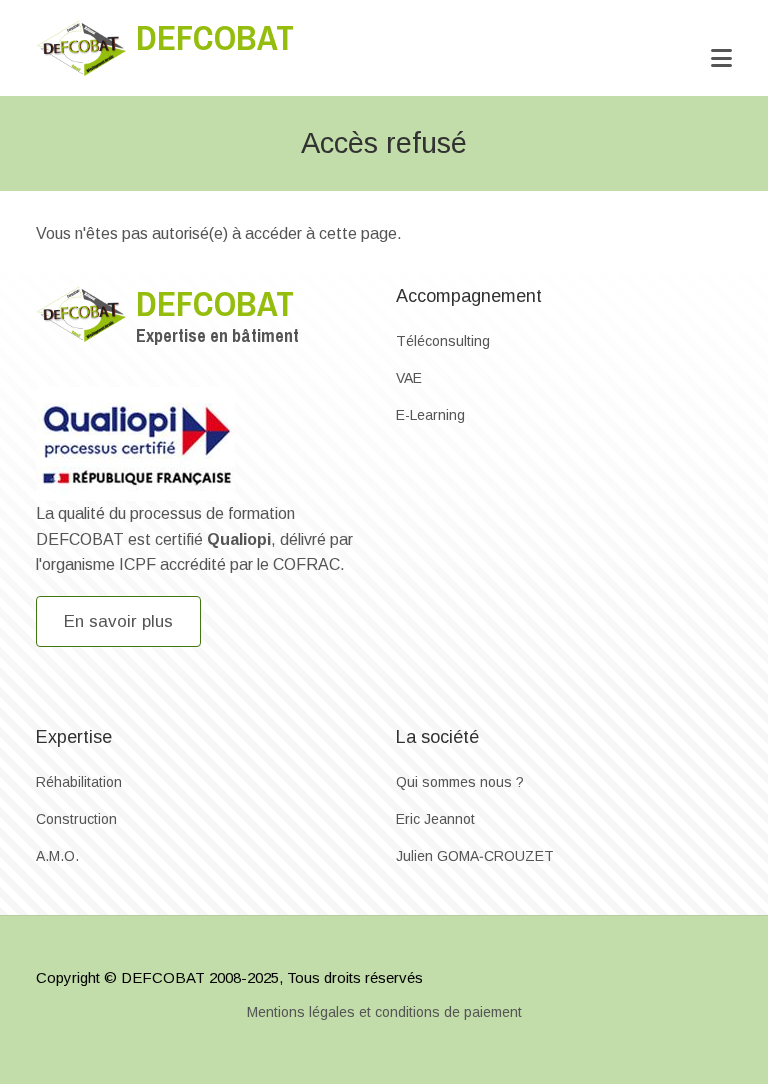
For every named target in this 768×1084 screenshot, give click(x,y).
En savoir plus (118, 621)
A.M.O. (57, 856)
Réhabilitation (79, 782)
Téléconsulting (443, 341)
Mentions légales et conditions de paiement (384, 1012)
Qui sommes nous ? (460, 782)
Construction (76, 819)
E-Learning (430, 415)
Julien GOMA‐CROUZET (475, 856)
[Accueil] (81, 46)
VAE (409, 378)
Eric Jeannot (435, 819)
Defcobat (215, 37)
